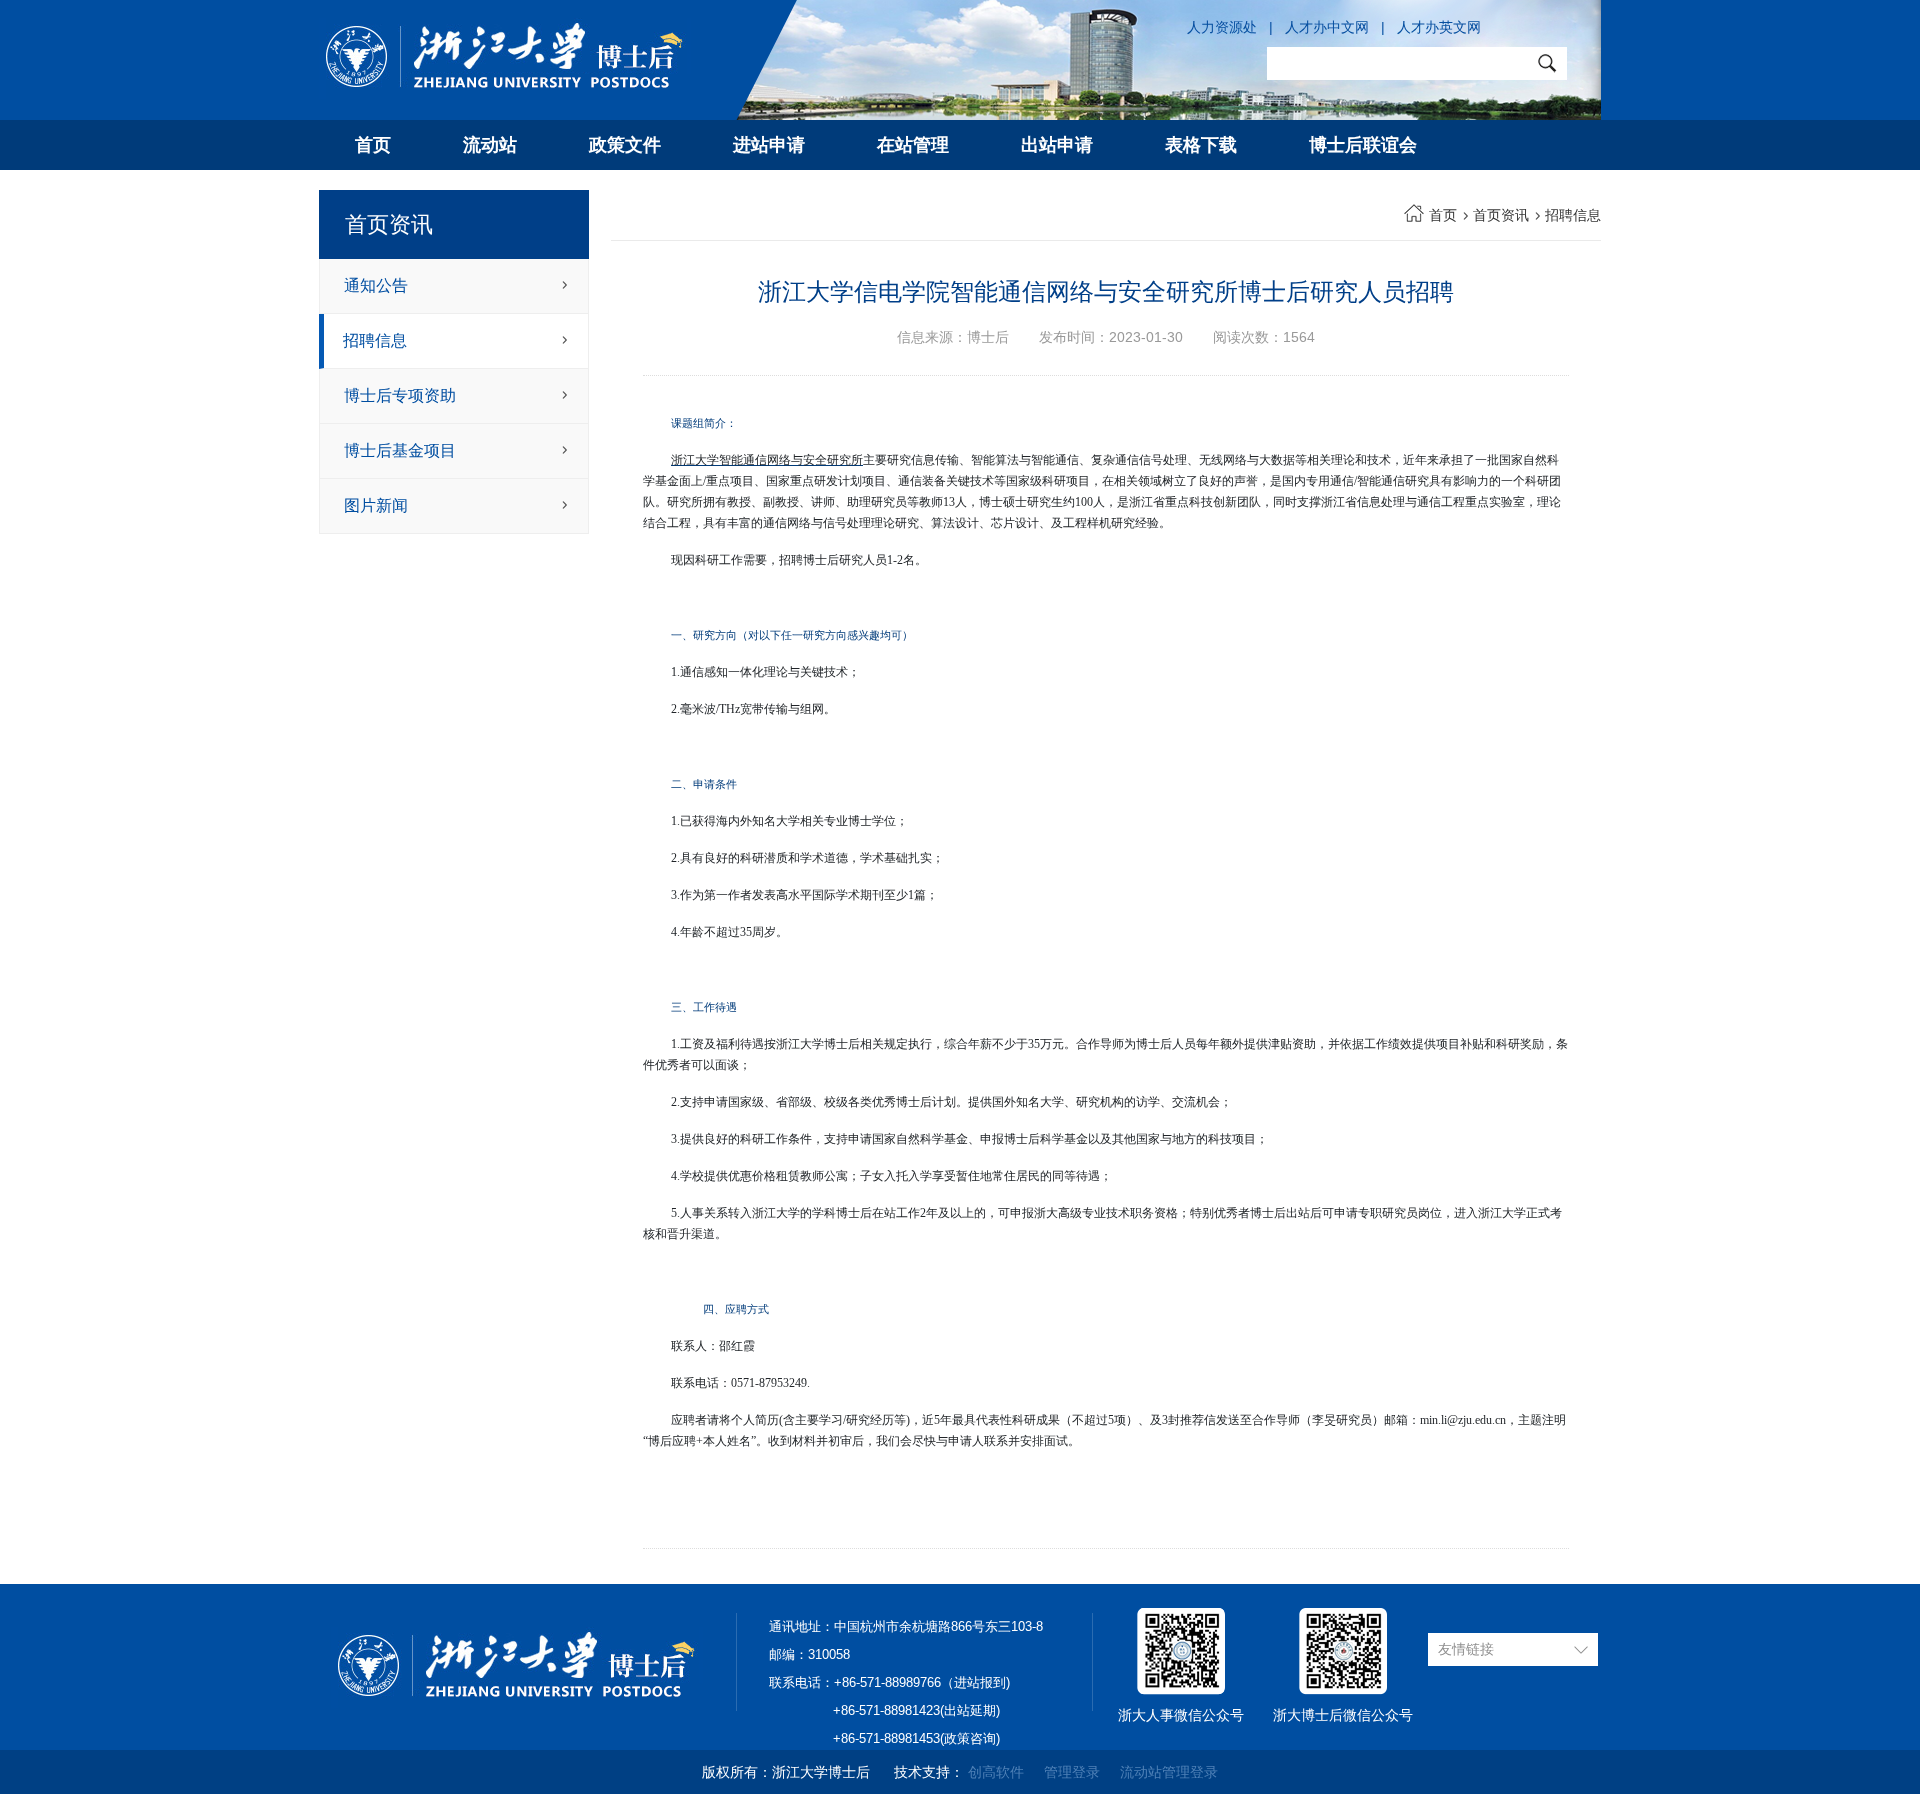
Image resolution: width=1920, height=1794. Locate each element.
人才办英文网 (1439, 27)
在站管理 (913, 145)
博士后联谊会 (1363, 145)
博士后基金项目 (400, 450)
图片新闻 (376, 505)
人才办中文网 (1327, 27)
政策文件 (625, 145)
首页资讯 (1501, 215)
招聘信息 (375, 340)
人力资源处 (1222, 27)
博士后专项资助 (400, 395)
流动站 (490, 145)
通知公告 (376, 285)
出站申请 (1057, 145)
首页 (373, 145)
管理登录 (1072, 1772)
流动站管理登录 (1169, 1772)
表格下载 (1201, 145)
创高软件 (996, 1772)
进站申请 (769, 145)
